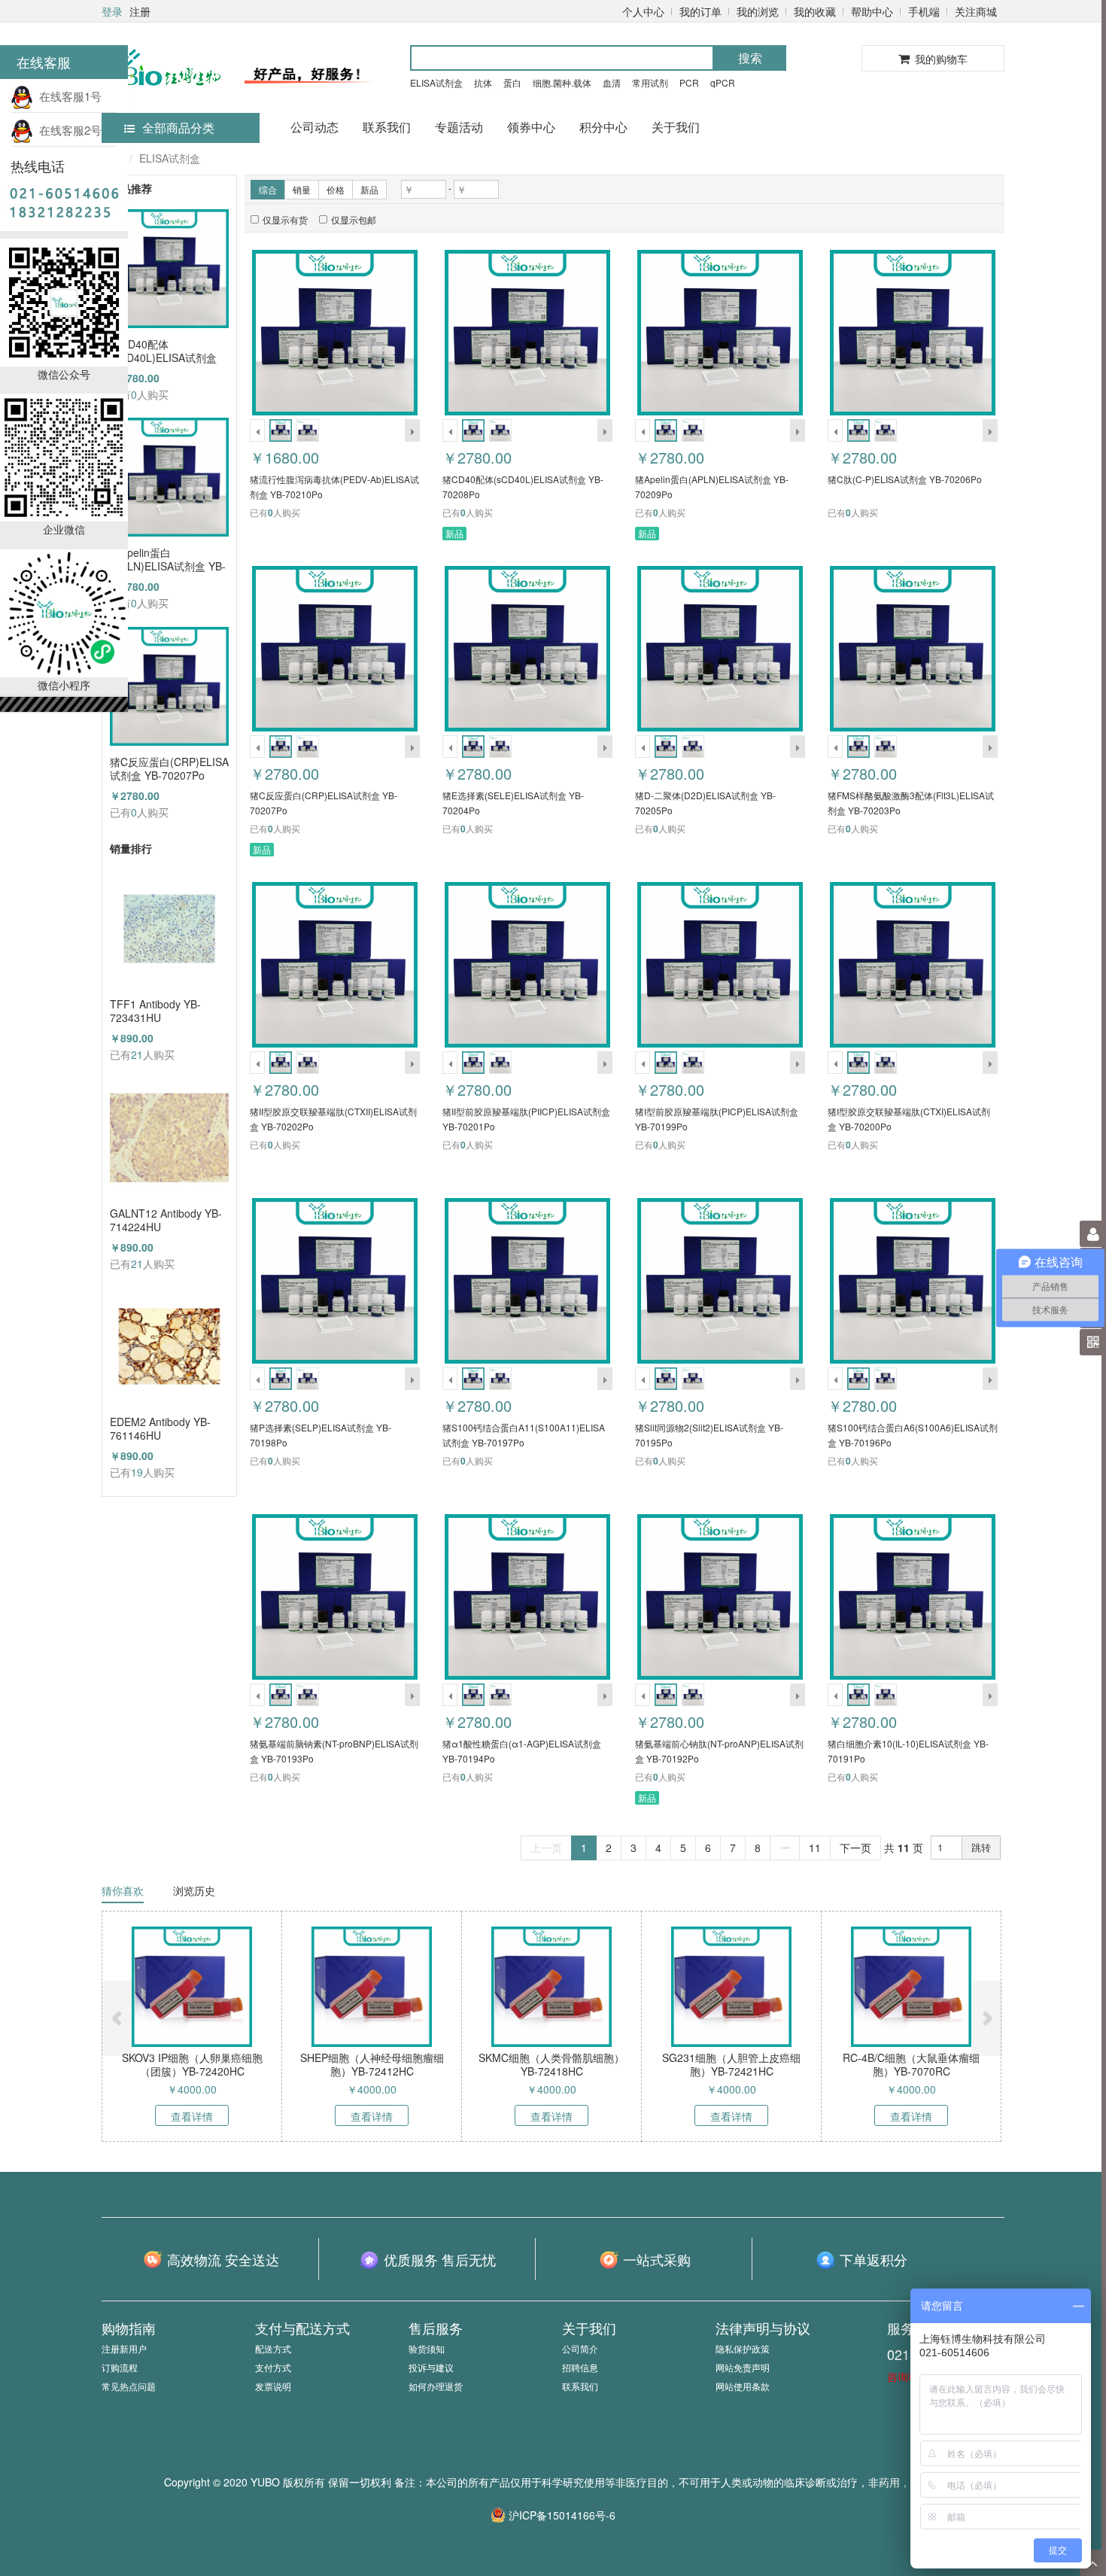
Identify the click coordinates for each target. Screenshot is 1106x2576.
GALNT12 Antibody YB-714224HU (166, 1220)
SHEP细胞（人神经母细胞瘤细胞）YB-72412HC (372, 2064)
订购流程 (120, 2367)
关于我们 (676, 127)
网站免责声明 (743, 2367)
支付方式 (273, 2367)
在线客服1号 (67, 96)
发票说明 (273, 2386)
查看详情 (192, 2116)
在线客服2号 (67, 130)
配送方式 (273, 2348)
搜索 (750, 58)
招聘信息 (580, 2367)
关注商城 (976, 11)
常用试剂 (650, 82)
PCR (689, 82)
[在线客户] (959, 152)
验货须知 (427, 2348)
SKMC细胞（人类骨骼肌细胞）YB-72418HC (551, 2064)
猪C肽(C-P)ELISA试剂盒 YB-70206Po (905, 479)
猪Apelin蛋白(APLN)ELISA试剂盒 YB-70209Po (168, 559)
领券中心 (531, 127)
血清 (612, 82)
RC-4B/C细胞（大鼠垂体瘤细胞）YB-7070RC (911, 2064)
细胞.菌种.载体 (562, 82)
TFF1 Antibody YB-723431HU (155, 1011)
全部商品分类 (178, 128)
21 (137, 1054)
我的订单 (700, 11)
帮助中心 (872, 11)
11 (815, 1848)
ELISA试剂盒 (436, 82)
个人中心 (643, 11)
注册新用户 (124, 2348)
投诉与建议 (431, 2367)
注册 (140, 11)
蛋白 (512, 82)
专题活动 (459, 127)
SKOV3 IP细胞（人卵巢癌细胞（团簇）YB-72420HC (192, 2064)
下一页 (855, 1848)
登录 (112, 11)
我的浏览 (758, 11)
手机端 (924, 11)
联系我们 (387, 127)
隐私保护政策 (743, 2348)
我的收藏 (815, 11)
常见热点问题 (129, 2386)
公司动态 (314, 127)
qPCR (723, 82)
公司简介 (580, 2348)
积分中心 (603, 127)
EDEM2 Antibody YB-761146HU (160, 1428)
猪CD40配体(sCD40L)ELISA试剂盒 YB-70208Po (163, 351)
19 (137, 1472)
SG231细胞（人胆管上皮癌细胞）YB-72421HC (731, 2064)
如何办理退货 (436, 2386)
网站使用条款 (743, 2386)
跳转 (981, 1847)
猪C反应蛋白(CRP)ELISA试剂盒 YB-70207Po (169, 768)
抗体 (483, 82)
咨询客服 (908, 2377)
